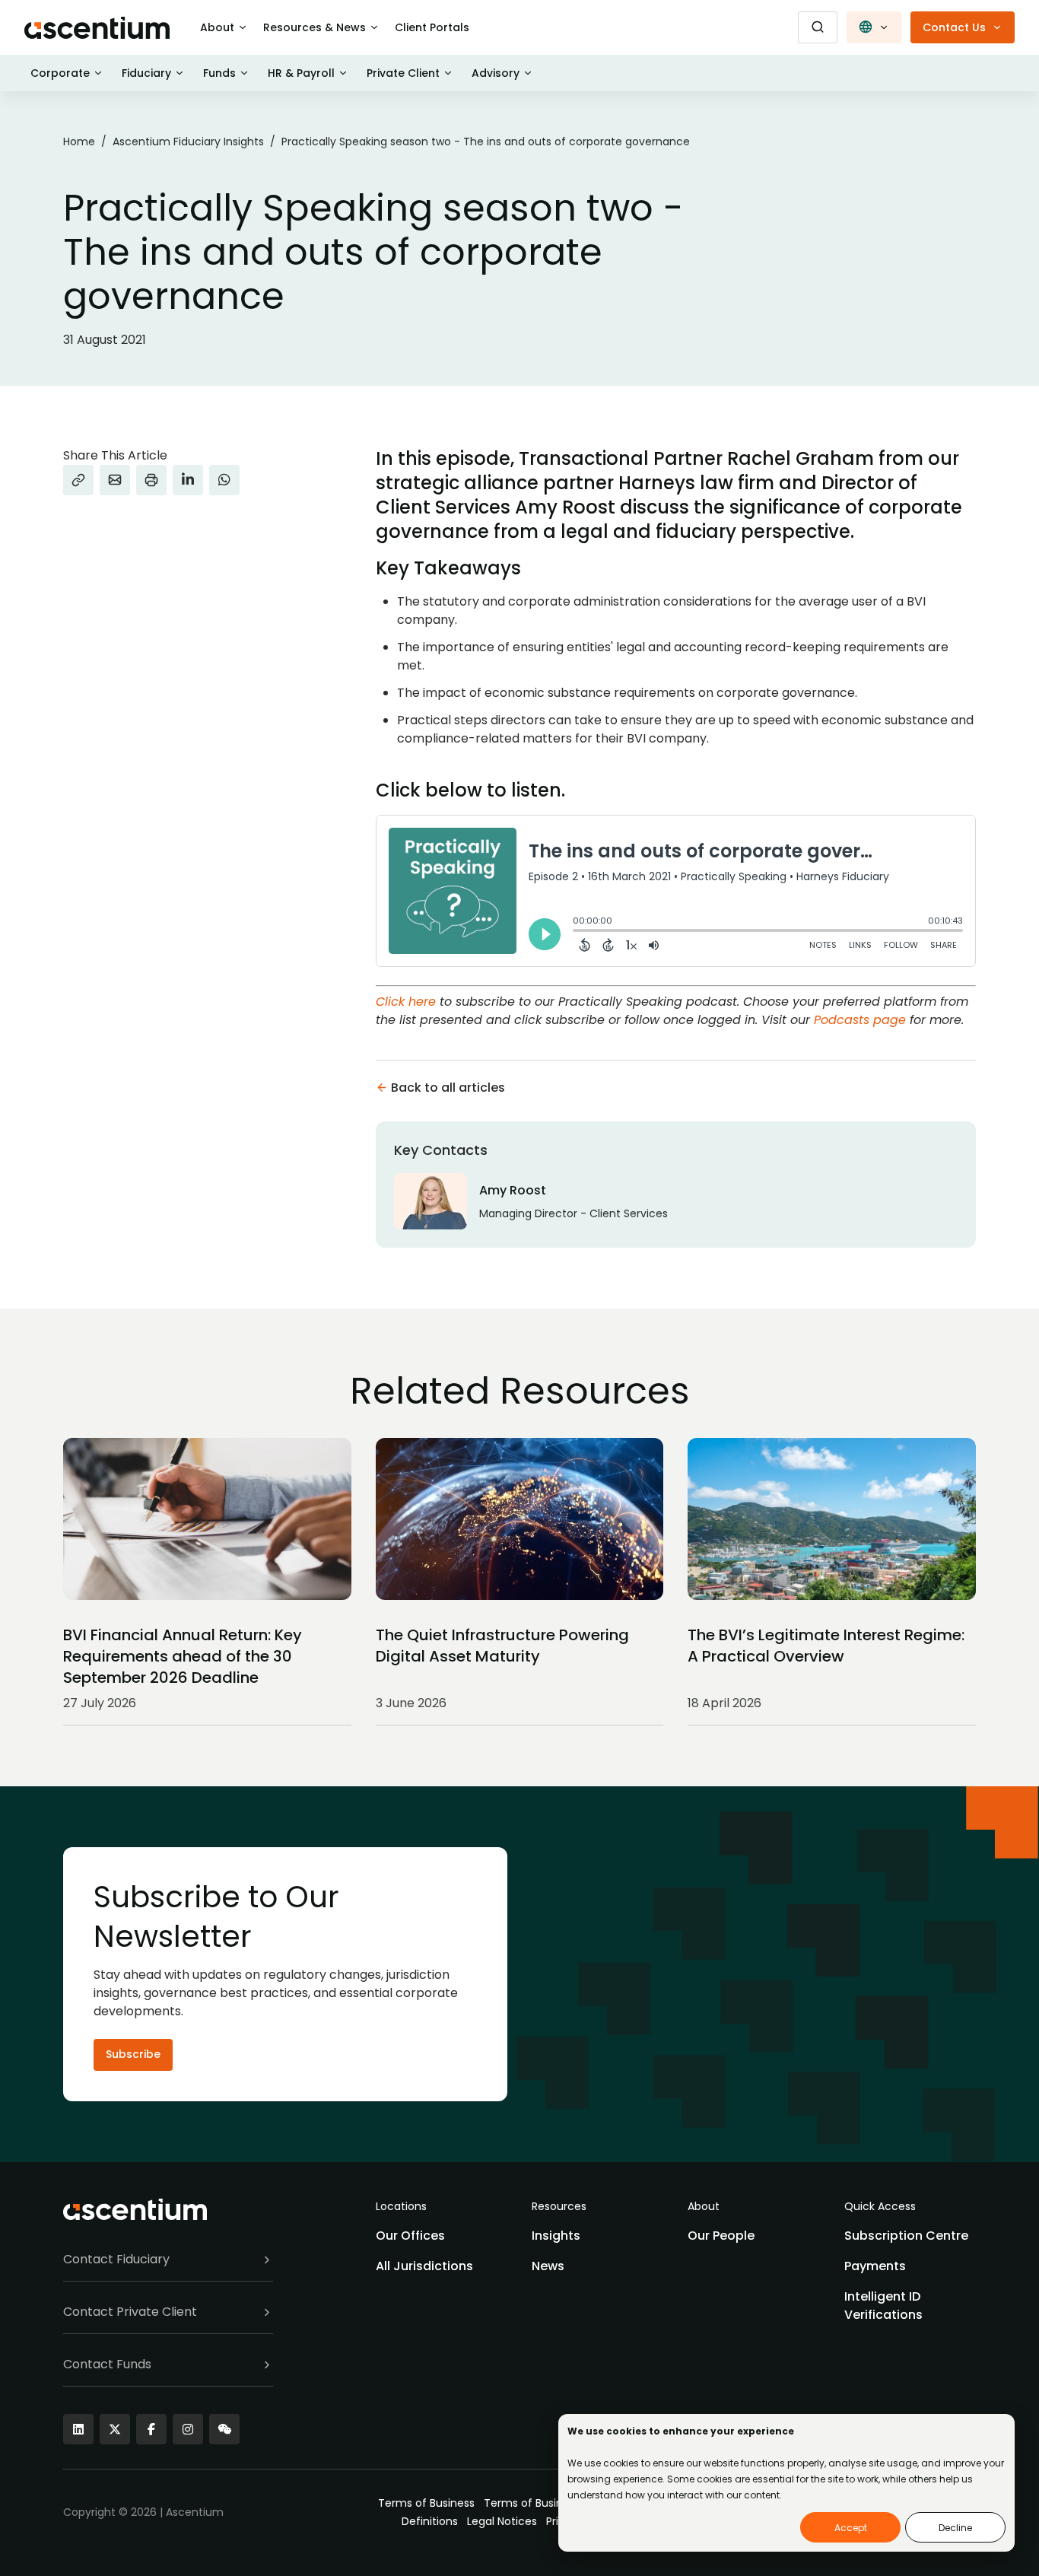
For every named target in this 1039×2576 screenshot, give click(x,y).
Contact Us (954, 27)
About (217, 27)
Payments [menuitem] (875, 2266)
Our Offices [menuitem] (410, 2236)
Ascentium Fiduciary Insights (188, 142)
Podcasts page (860, 1020)
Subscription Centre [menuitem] (906, 2236)
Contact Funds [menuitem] (107, 2364)
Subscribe (133, 2054)
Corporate (60, 73)
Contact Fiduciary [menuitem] (116, 2259)
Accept (851, 2528)
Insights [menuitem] (556, 2236)
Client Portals (432, 27)
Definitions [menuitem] (430, 2521)
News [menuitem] (548, 2266)
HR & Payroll (301, 73)
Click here (406, 1002)
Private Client (403, 73)
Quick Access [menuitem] (880, 2206)
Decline (955, 2528)
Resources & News (315, 27)
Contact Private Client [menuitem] (130, 2312)
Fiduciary (146, 73)
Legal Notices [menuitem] (502, 2521)
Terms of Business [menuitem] (426, 2503)
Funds (219, 73)
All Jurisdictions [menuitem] (424, 2266)
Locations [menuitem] (401, 2206)
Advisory (496, 73)
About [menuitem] (704, 2206)
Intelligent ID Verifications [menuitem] (883, 2306)
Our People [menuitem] (721, 2236)
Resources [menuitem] (559, 2206)
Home (79, 142)
